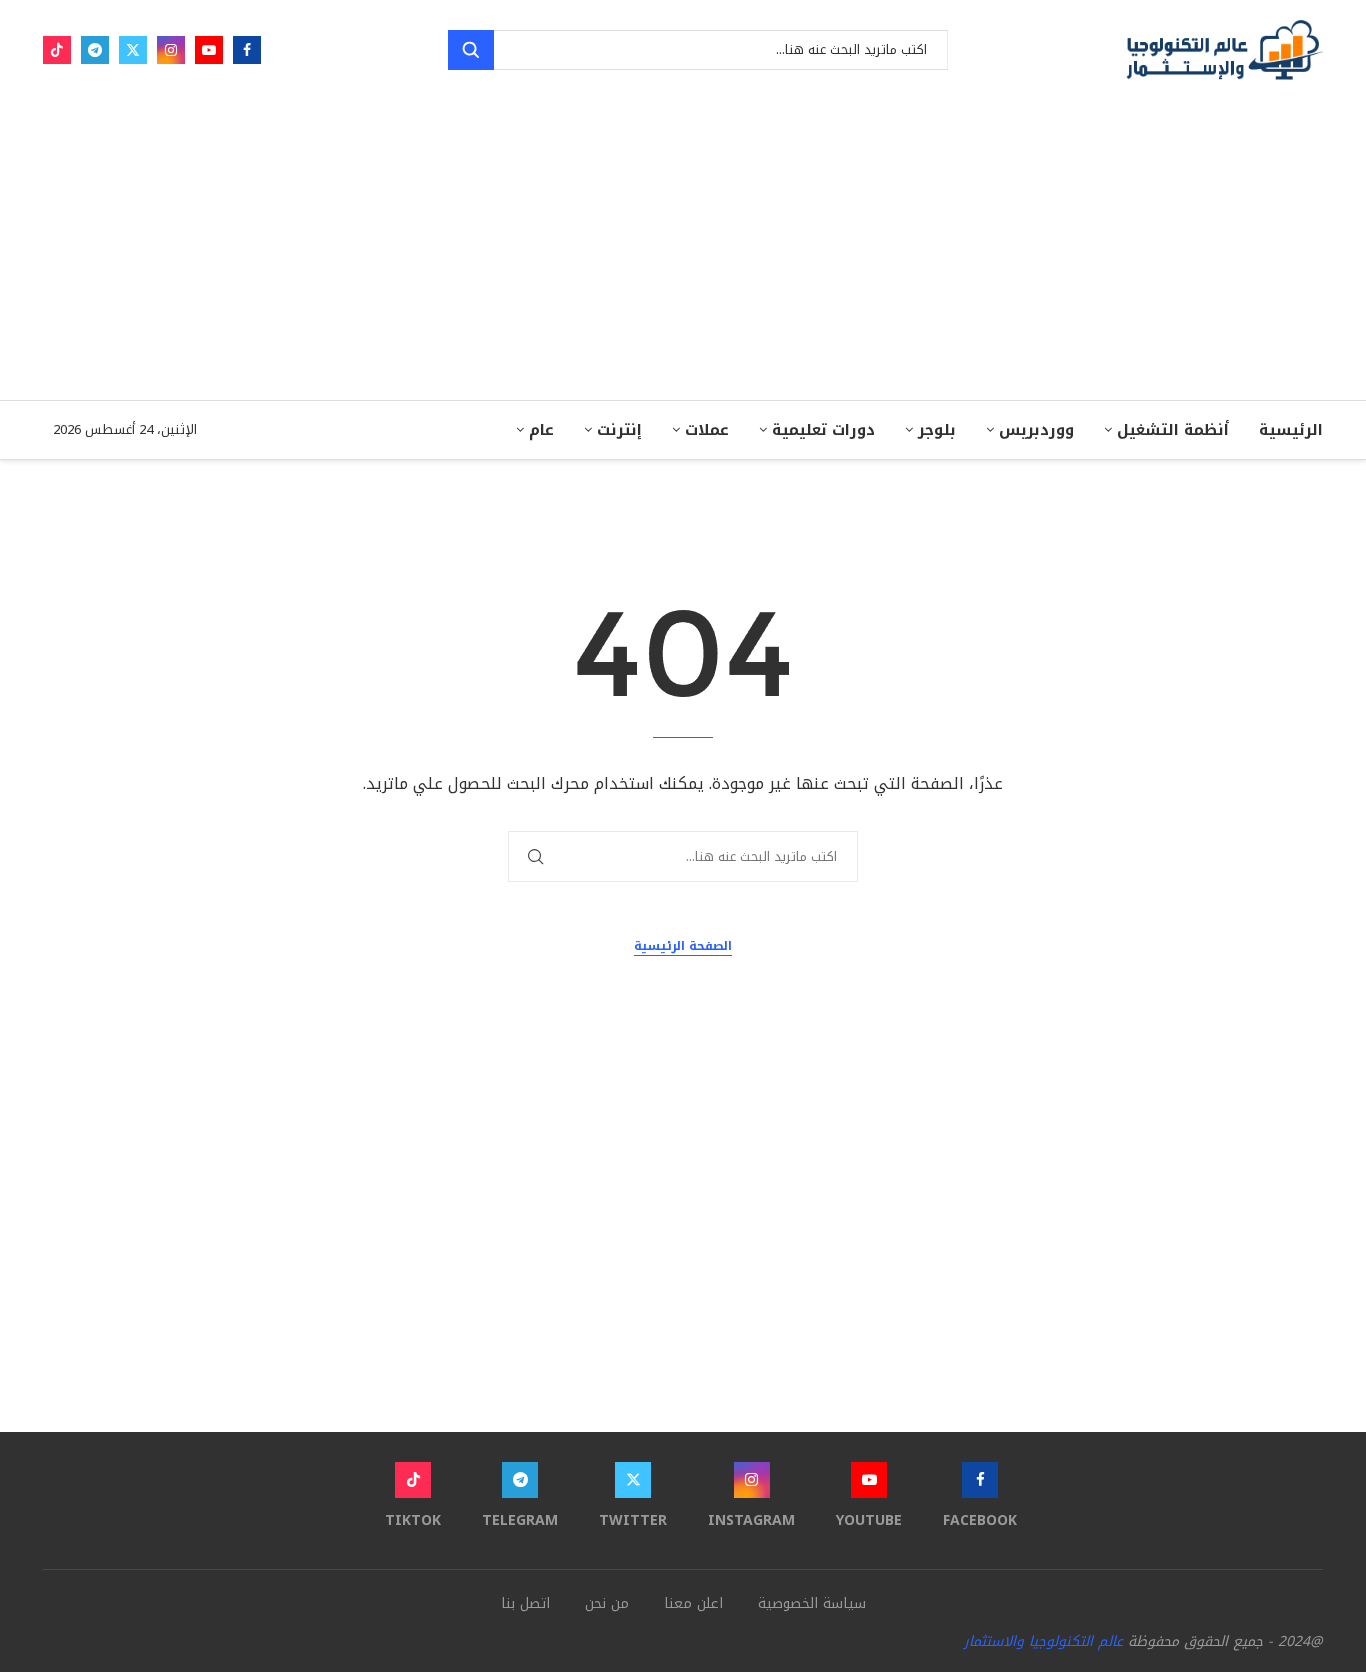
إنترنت (619, 430)
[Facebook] (247, 50)
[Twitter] (133, 50)
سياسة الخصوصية (812, 1603)
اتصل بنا (525, 1603)
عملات (707, 430)
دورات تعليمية (823, 430)
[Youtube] (209, 50)
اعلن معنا (693, 1603)
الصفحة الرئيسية (683, 946)
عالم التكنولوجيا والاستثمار (1043, 1641)
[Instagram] (171, 50)
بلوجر (937, 430)
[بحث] (471, 50)
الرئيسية (1291, 430)
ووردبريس (1036, 430)
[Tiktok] (57, 50)
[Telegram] (95, 50)
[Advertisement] (683, 250)
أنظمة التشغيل (1173, 430)
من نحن (607, 1603)
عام (541, 430)
